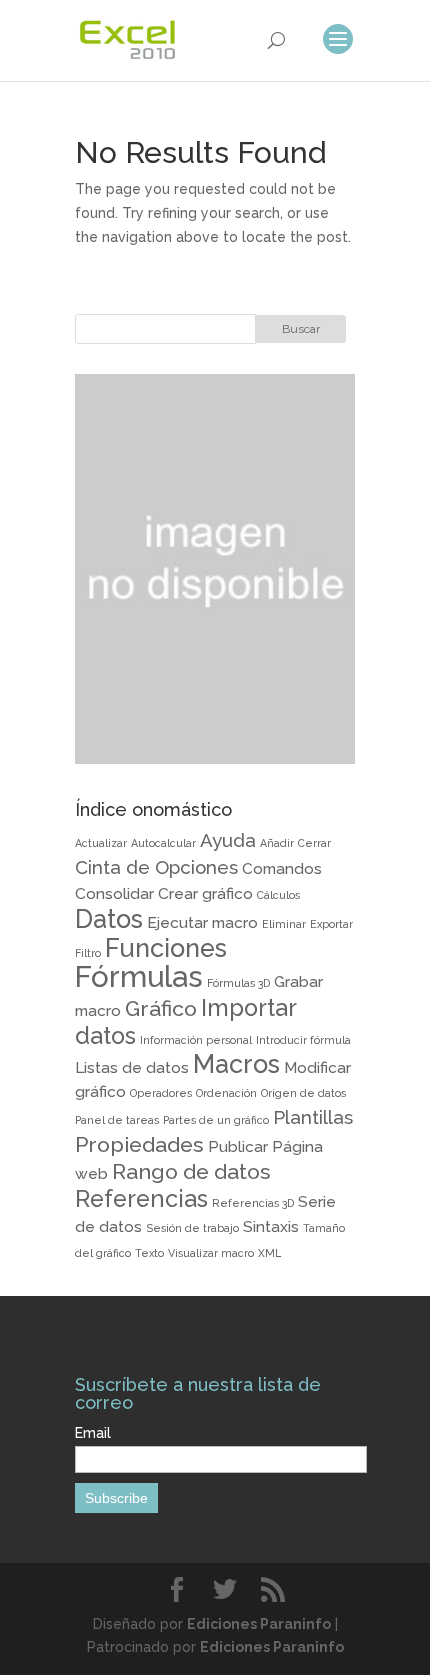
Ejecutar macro (202, 922)
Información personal (196, 1040)
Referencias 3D (253, 1203)
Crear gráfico (205, 893)
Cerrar (314, 843)
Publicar (238, 1146)
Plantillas (313, 1117)
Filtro (88, 953)
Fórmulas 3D (238, 983)
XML (269, 1253)
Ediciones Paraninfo (259, 1624)
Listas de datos (132, 1067)
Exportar (331, 924)
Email (93, 1433)
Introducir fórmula (303, 1040)
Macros (236, 1064)
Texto (149, 1253)
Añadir (277, 843)
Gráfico (161, 1008)
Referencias (141, 1198)
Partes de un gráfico (216, 1120)
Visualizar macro (211, 1253)
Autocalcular (163, 843)
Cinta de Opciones (156, 867)
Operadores (161, 1093)
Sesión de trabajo (192, 1228)
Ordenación (226, 1093)
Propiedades (139, 1144)
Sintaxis (271, 1226)
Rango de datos (191, 1171)
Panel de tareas (117, 1120)
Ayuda (228, 840)
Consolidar (114, 893)
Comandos (282, 868)
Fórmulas (139, 976)
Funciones (166, 948)
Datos (109, 919)
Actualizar (101, 843)
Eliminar (284, 924)
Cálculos (278, 895)
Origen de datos (303, 1093)
